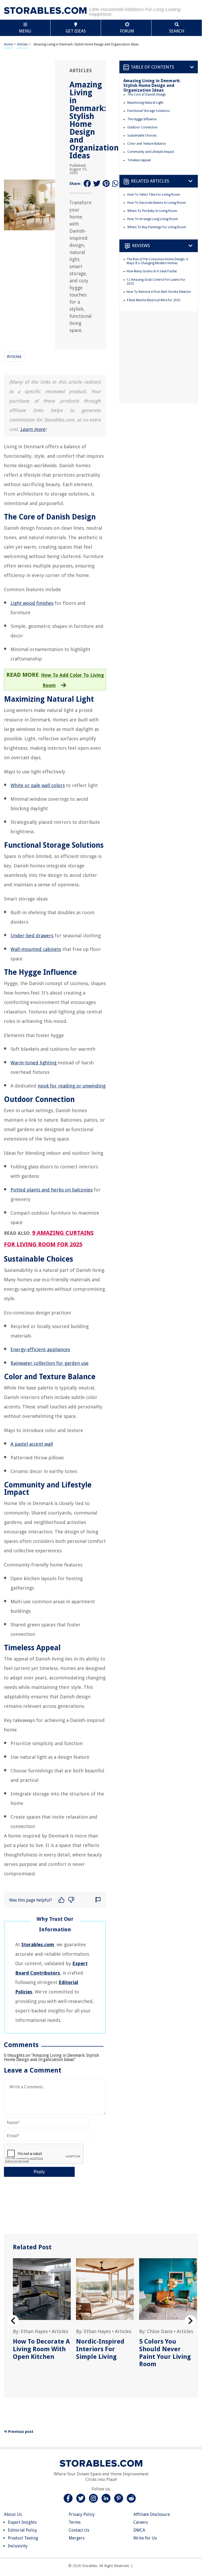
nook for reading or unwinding (72, 1086)
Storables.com (38, 1945)
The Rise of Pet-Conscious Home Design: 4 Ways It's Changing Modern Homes (157, 261)
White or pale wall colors (38, 785)
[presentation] (13, 2321)
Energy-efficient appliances (40, 1349)
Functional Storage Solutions (148, 111)
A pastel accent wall (32, 1444)
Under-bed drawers (32, 936)
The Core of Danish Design (147, 95)
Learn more (33, 429)
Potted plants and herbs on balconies (52, 1190)
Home (8, 44)
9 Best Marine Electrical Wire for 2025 (153, 300)
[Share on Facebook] (87, 184)
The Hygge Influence (142, 119)
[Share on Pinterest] (106, 184)
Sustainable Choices (142, 136)
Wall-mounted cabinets (36, 949)
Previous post (20, 2432)
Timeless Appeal (139, 160)
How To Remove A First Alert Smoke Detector (159, 292)
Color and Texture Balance (147, 144)
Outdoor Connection (142, 127)
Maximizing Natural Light (145, 103)
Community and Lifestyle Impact (151, 152)
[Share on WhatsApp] (116, 184)
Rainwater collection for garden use (50, 1363)
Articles (22, 44)
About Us (13, 2514)
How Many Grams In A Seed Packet (152, 271)
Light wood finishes (32, 603)
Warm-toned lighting (34, 1063)
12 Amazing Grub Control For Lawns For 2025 (156, 282)
